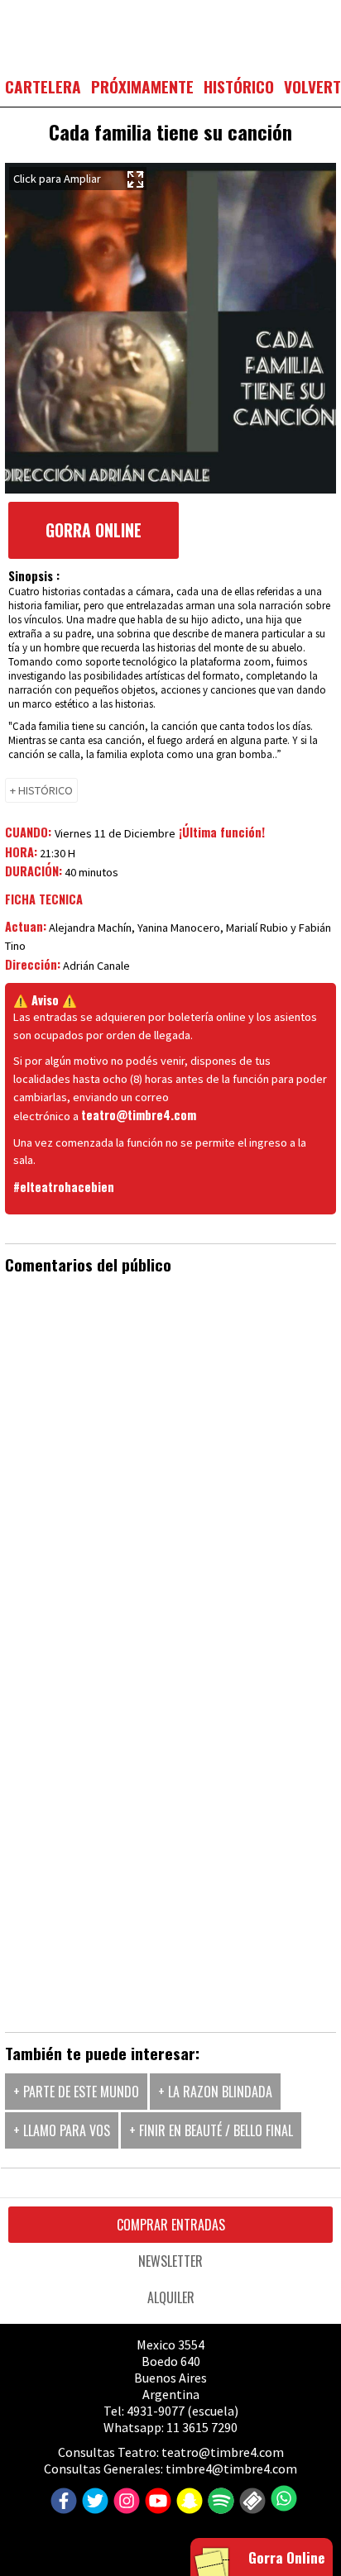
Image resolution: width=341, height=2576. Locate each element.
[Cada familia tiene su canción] (170, 328)
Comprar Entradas (171, 2225)
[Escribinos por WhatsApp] (282, 2498)
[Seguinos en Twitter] (93, 2502)
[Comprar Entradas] (250, 2502)
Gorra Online (94, 530)
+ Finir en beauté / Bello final (211, 2130)
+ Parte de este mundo (76, 2092)
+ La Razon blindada (215, 2092)
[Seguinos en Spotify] (219, 2502)
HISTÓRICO (239, 86)
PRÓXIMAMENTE (142, 86)
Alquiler (171, 2297)
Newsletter (170, 2261)
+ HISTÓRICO (41, 790)
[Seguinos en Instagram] (125, 2502)
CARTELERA (43, 86)
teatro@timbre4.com (139, 1115)
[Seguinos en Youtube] (156, 2502)
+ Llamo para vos (62, 2130)
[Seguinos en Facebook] (62, 2502)
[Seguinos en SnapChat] (187, 2502)
